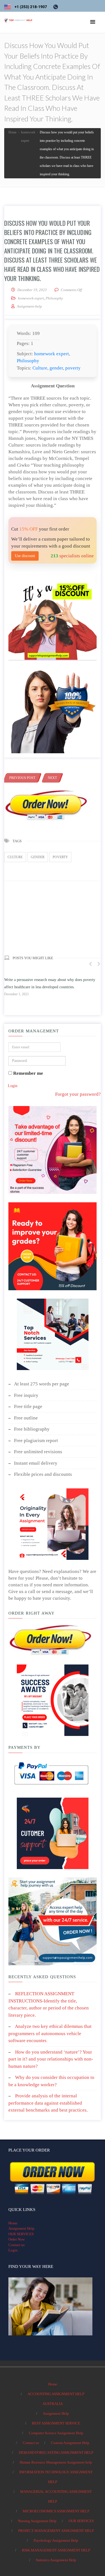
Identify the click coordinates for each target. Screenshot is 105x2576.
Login (13, 1086)
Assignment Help (21, 2228)
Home (13, 2223)
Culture (40, 368)
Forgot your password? (78, 1094)
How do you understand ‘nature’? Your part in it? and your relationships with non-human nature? (51, 2059)
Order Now (17, 2239)
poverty (73, 368)
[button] (93, 22)
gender (56, 368)
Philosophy (54, 298)
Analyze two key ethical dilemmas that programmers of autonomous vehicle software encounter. (50, 2033)
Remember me (28, 1073)
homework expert (31, 298)
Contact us (17, 2245)
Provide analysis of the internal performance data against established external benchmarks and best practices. (48, 2103)
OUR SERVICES (21, 2234)
